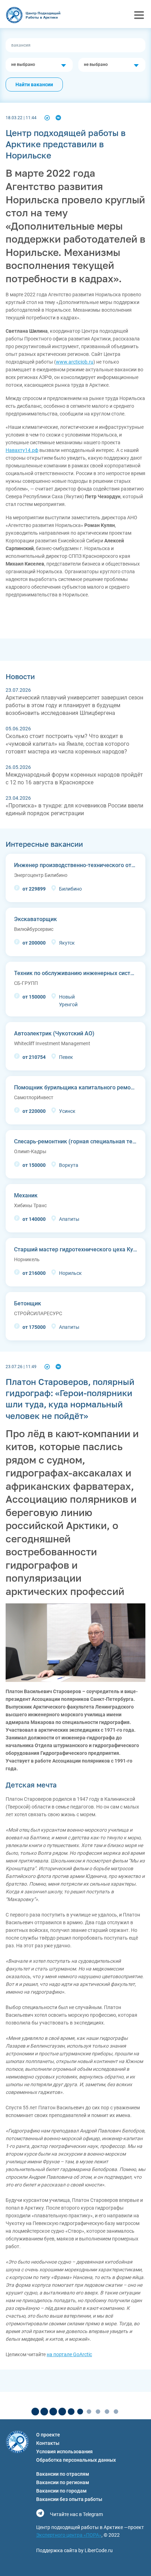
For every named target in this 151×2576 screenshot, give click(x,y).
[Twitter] (47, 118)
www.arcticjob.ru (75, 362)
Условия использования (64, 2452)
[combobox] (39, 65)
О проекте (48, 2435)
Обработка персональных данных (76, 2460)
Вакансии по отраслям (63, 2474)
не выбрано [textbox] (23, 65)
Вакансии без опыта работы (69, 2499)
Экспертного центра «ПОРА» (69, 2535)
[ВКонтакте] (58, 118)
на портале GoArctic (69, 2354)
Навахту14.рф (22, 450)
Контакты (48, 2443)
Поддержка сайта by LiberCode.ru (74, 2550)
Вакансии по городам (61, 2491)
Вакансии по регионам (63, 2482)
